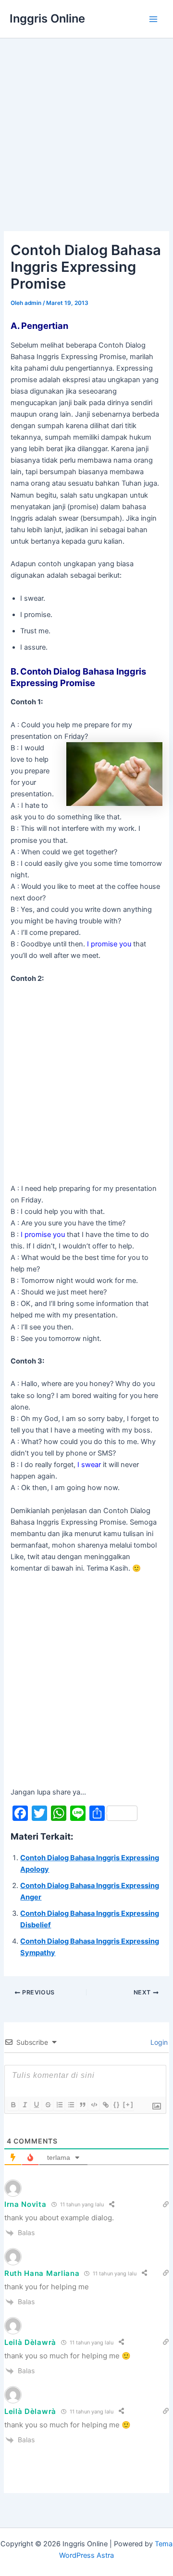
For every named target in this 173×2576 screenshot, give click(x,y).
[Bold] (13, 2105)
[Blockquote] (82, 2105)
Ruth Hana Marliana (42, 2273)
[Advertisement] (86, 129)
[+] (128, 2104)
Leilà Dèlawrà (30, 2342)
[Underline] (36, 2105)
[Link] (105, 2105)
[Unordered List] (71, 2105)
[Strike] (48, 2105)
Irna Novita (25, 2204)
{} (117, 2104)
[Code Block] (94, 2105)
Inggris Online (47, 18)
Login (158, 2042)
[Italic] (25, 2105)
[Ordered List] (59, 2105)
